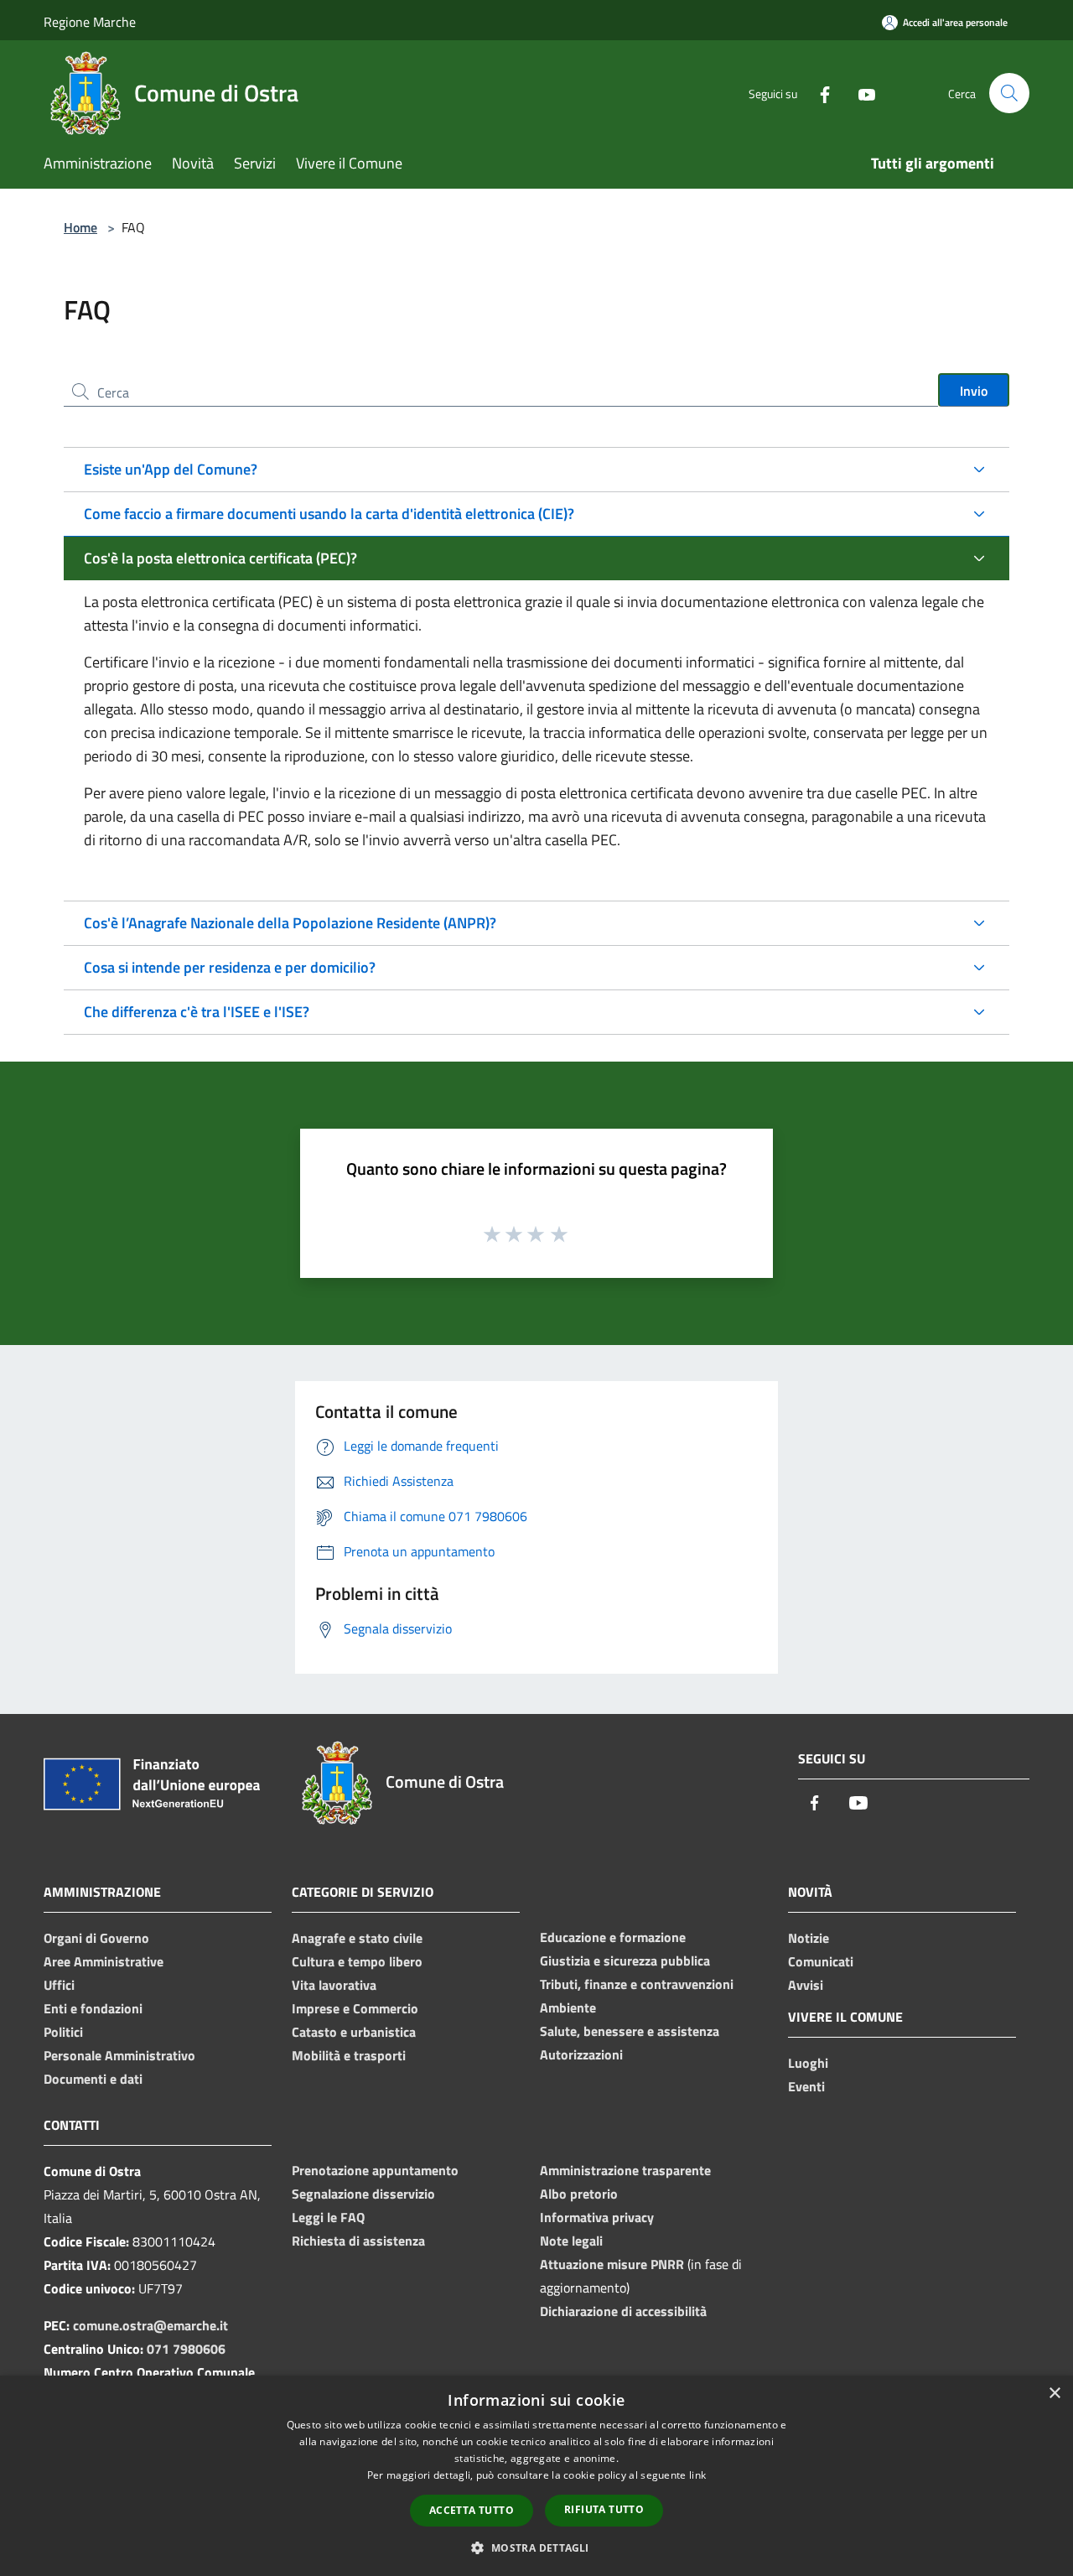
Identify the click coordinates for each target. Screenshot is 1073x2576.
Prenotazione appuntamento (375, 2170)
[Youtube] (860, 93)
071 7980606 (186, 2349)
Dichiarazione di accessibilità (623, 2311)
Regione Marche (90, 22)
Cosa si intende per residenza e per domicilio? (230, 967)
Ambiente (568, 2007)
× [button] (1054, 2394)
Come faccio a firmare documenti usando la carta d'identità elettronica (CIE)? (329, 514)
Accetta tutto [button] (472, 2510)
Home (80, 227)
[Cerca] (1009, 93)
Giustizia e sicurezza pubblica (625, 1961)
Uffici (59, 1985)
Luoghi (808, 2063)
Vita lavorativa (334, 1985)
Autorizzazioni (581, 2054)
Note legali (571, 2241)
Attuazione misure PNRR (612, 2264)
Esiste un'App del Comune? (171, 469)
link (697, 2475)
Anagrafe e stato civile (357, 1938)
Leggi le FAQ (328, 2217)
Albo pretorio (579, 2194)
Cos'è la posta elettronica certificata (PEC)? (220, 558)
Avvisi (806, 1985)
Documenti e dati (93, 2079)
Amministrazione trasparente (625, 2170)
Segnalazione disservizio (363, 2194)
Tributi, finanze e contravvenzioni (637, 1984)
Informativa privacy (597, 2217)
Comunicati (821, 1961)
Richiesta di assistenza (358, 2241)
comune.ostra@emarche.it (150, 2325)
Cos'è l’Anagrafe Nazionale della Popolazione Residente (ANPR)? (290, 923)
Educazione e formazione (613, 1937)
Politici (63, 2032)
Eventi (806, 2086)
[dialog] (536, 2476)
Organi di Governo (96, 1938)
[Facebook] (818, 93)
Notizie (809, 1938)
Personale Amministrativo (119, 2055)
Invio (974, 391)
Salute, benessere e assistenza (630, 2031)
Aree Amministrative (104, 1961)
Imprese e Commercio (355, 2008)
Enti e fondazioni (93, 2008)
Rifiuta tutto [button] (604, 2509)
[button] (536, 2547)
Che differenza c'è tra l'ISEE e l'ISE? (197, 1012)
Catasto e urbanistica (354, 2032)
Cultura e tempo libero (357, 1961)
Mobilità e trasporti (349, 2055)
